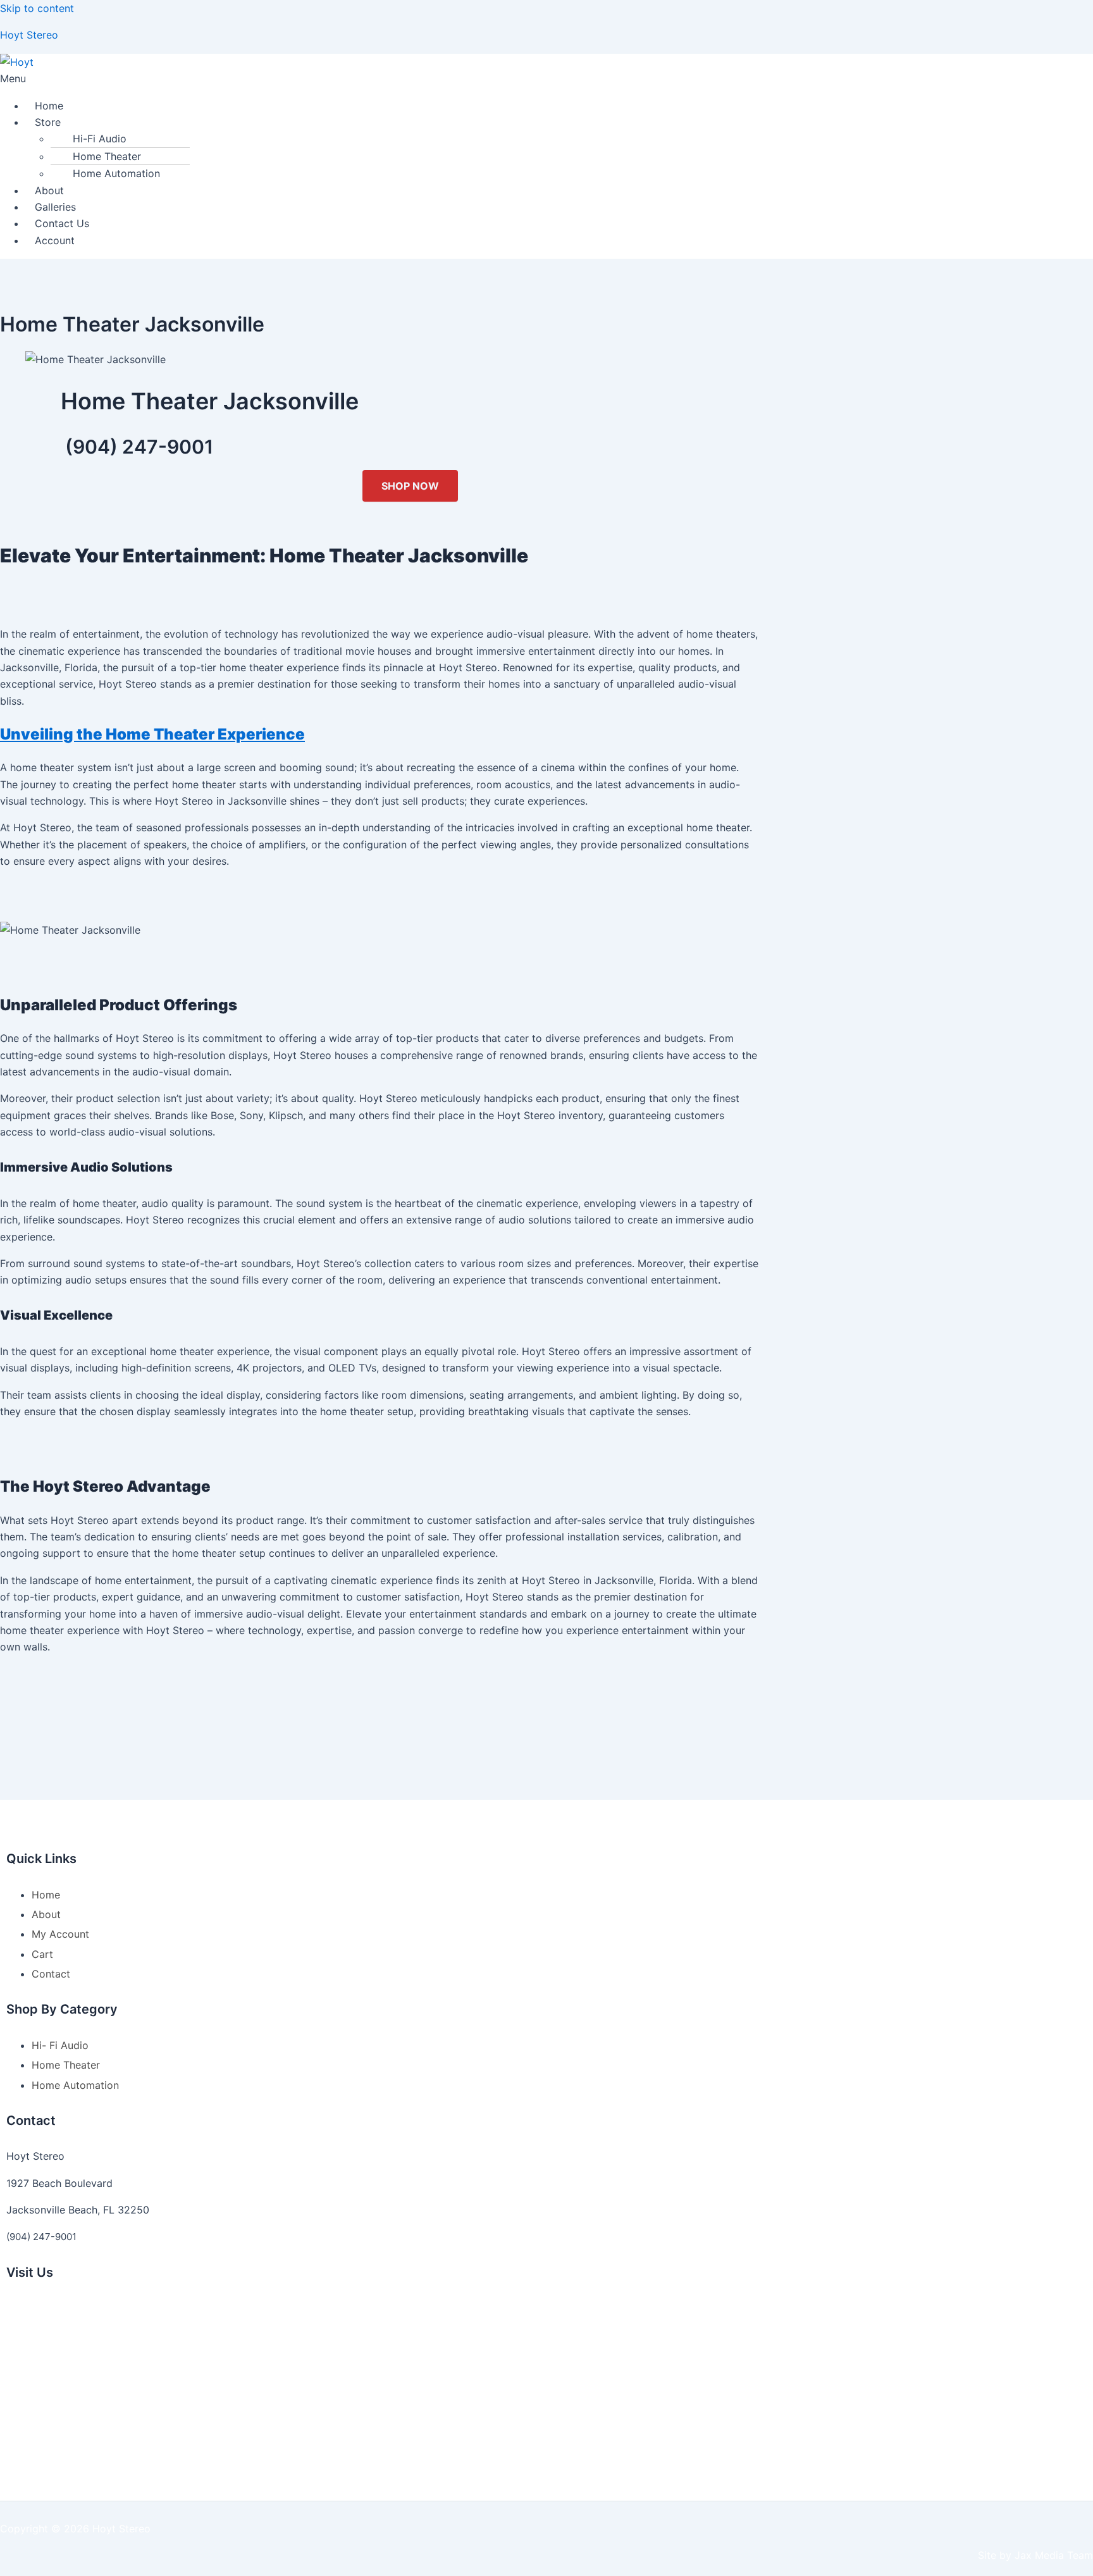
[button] (546, 78)
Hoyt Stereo (29, 35)
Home (49, 106)
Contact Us (62, 223)
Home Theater (107, 156)
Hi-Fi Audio (100, 139)
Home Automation (116, 173)
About (49, 190)
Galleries (55, 207)
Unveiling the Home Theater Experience (152, 734)
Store (48, 122)
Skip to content (37, 8)
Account (55, 240)
